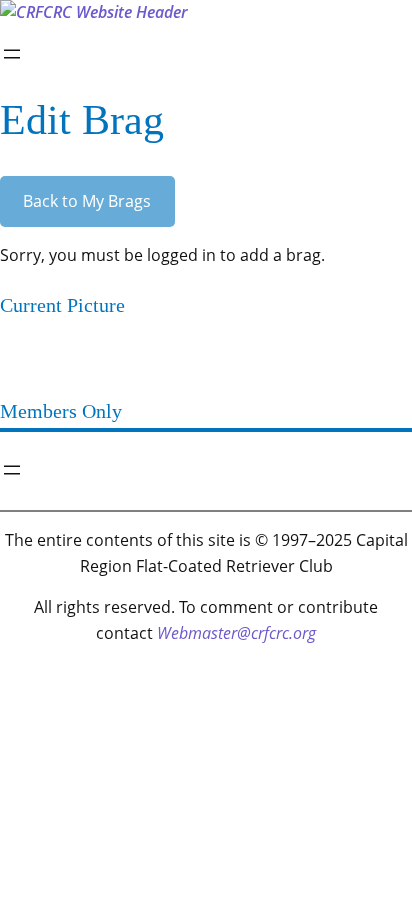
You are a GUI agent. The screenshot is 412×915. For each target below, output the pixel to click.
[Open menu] (12, 54)
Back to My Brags (87, 201)
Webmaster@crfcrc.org (236, 633)
